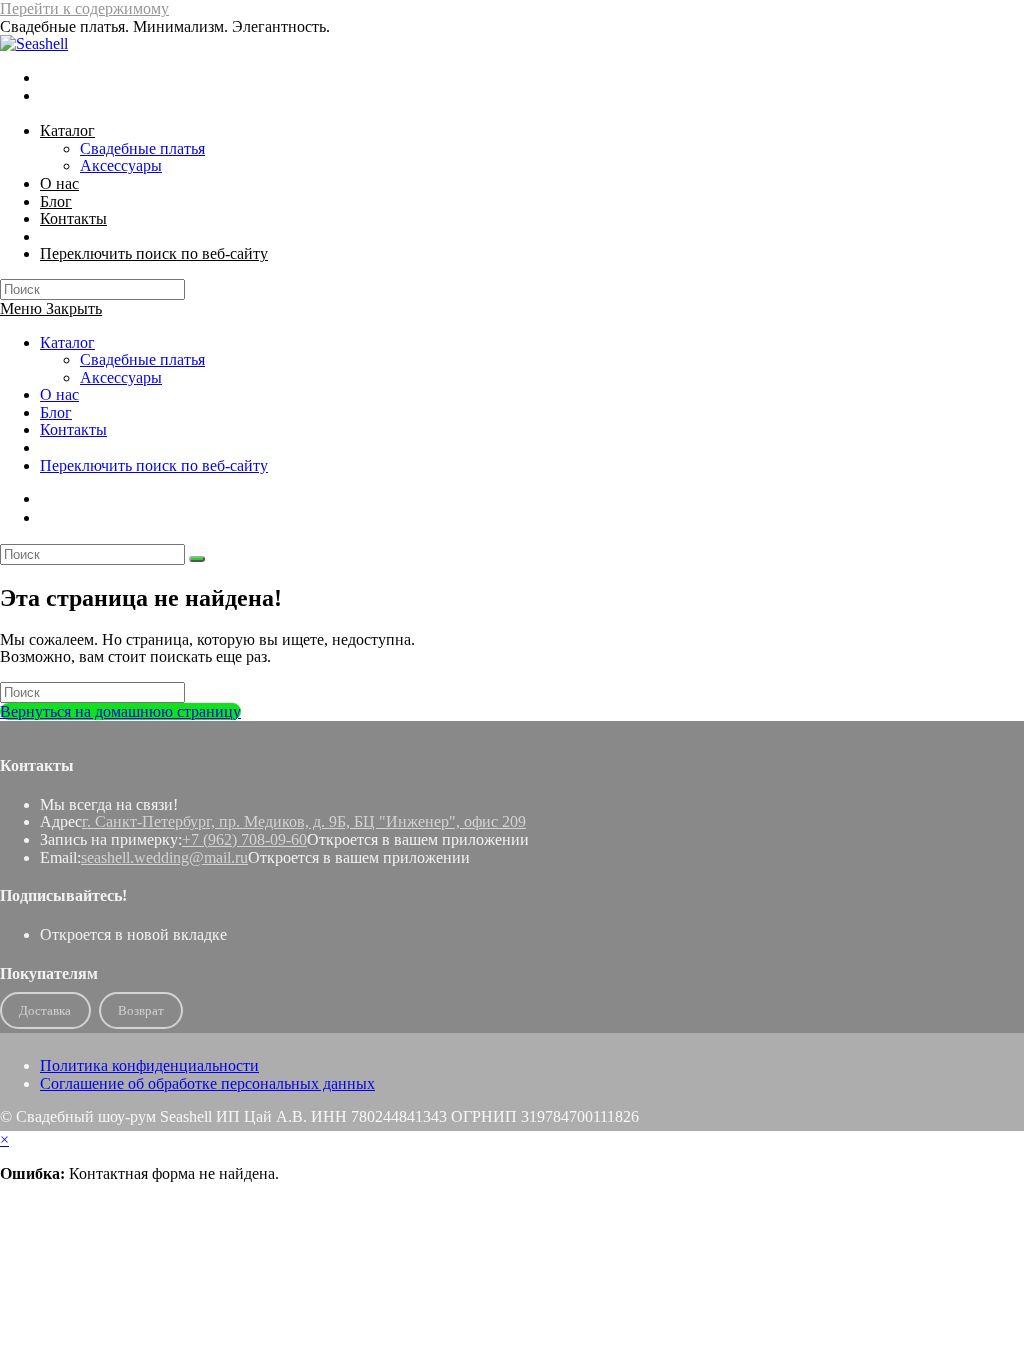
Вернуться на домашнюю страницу (120, 711)
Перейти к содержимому (84, 8)
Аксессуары (121, 377)
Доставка (45, 1010)
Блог (56, 412)
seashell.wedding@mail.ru (164, 857)
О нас (59, 394)
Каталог (67, 342)
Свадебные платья (142, 359)
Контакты (73, 429)
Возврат (141, 1010)
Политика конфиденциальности (149, 1065)
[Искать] (197, 559)
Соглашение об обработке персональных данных (207, 1083)
